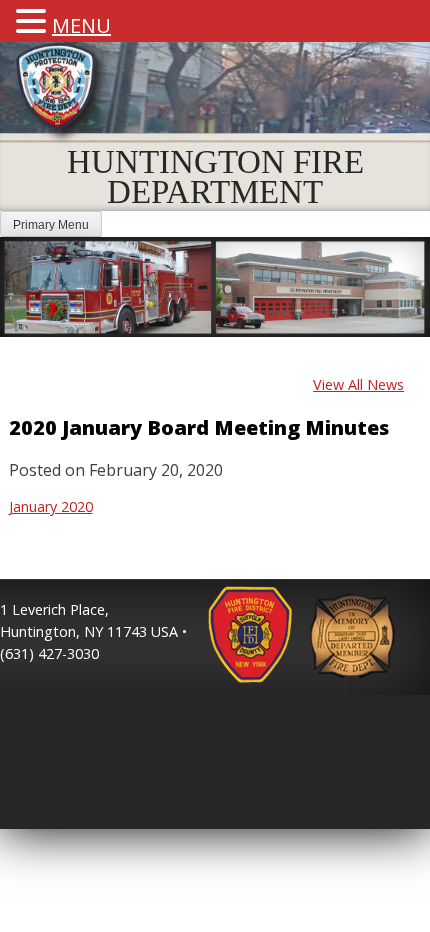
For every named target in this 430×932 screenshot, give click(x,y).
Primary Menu (51, 225)
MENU (81, 25)
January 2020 (51, 506)
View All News (358, 384)
